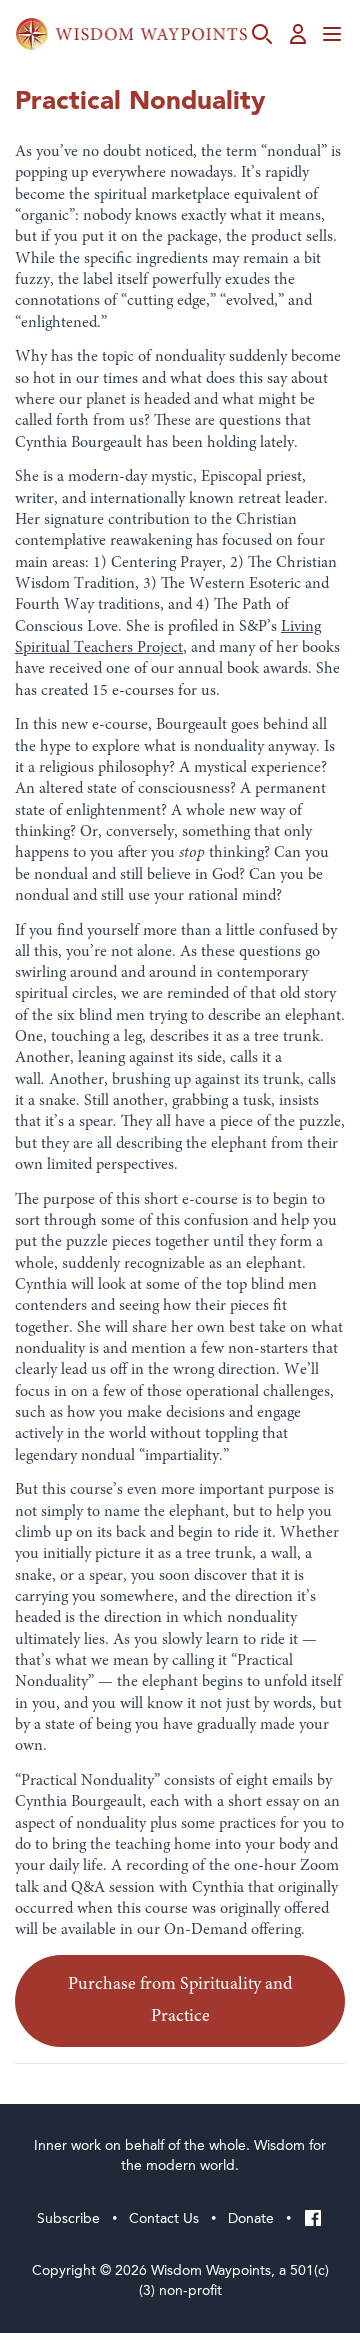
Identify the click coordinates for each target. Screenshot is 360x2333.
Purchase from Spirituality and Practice (180, 2001)
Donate (251, 2218)
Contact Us (164, 2218)
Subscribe (68, 2218)
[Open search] (262, 34)
